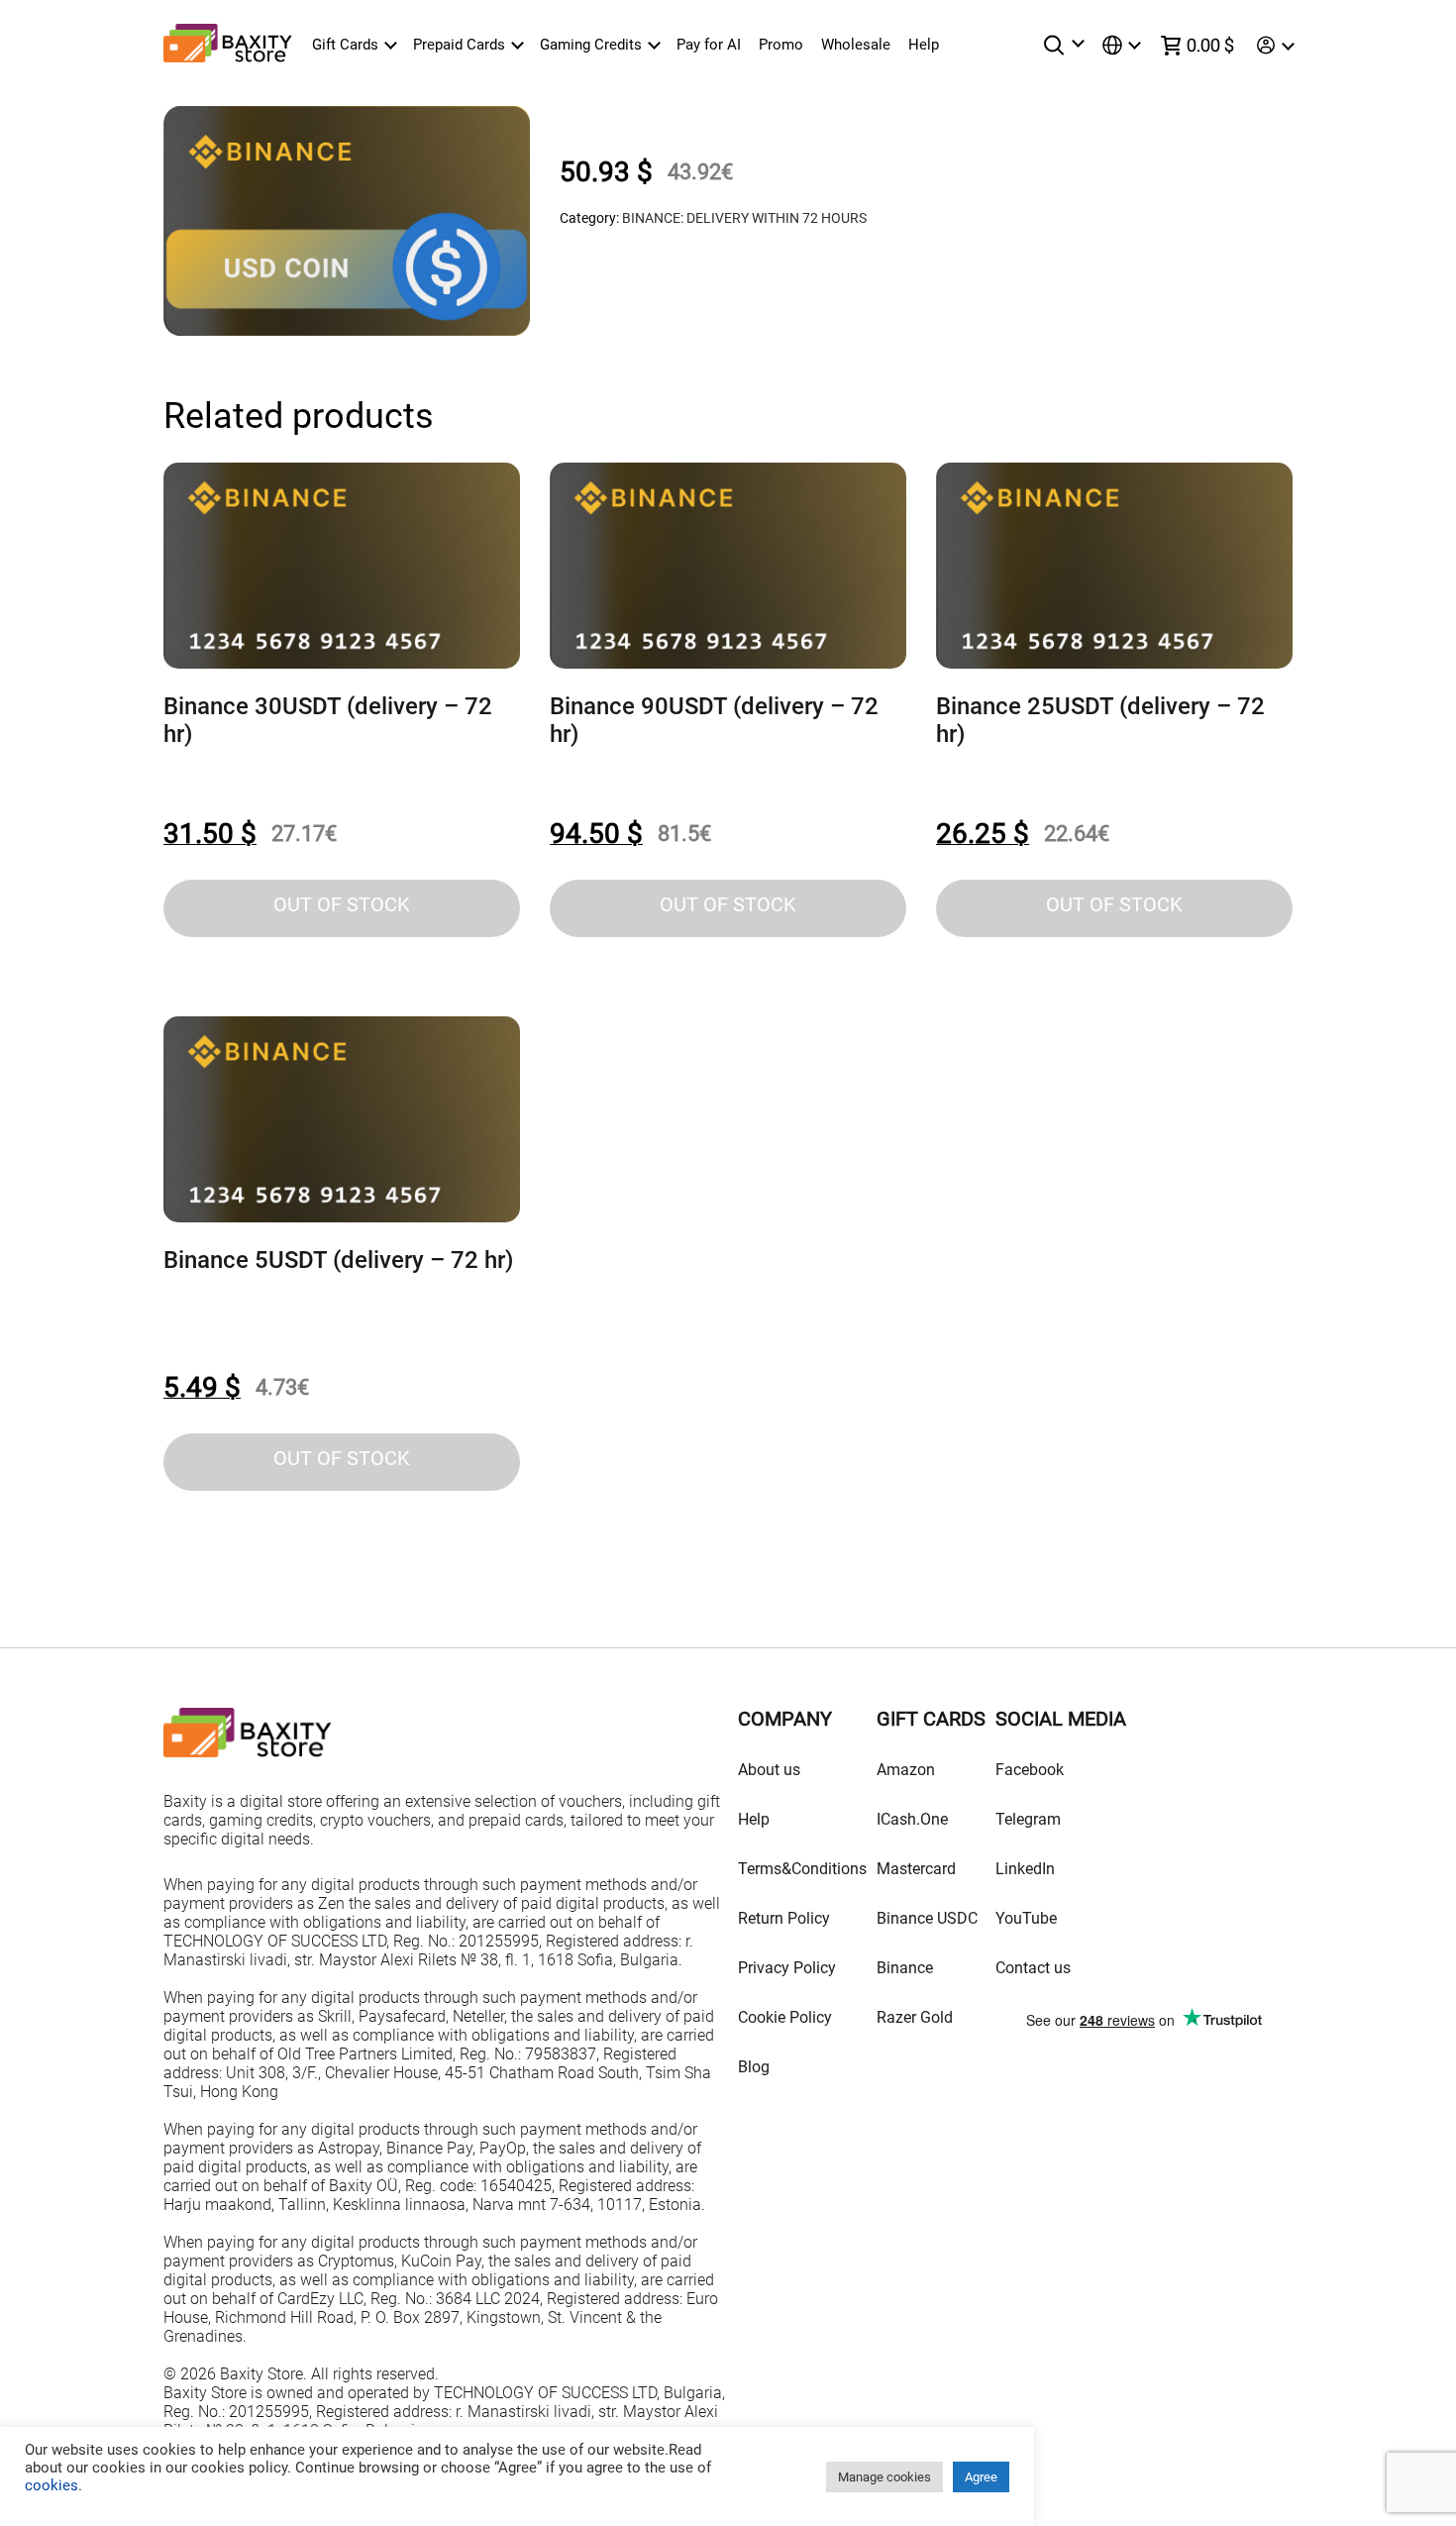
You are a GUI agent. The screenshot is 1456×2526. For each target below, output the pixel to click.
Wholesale (856, 45)
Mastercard (916, 1869)
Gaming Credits (591, 45)
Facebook (1030, 1770)
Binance (905, 1968)
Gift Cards (345, 45)
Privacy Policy (787, 1968)
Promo (781, 45)
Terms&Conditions (802, 1869)
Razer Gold (915, 2017)
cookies (52, 2485)
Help (924, 45)
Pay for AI (709, 45)
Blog (754, 2067)
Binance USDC (927, 1918)
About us (769, 1770)
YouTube (1026, 1918)
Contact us (1033, 1968)
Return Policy (784, 1918)
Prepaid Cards (459, 45)
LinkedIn (1025, 1869)
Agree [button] (981, 2477)
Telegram (1028, 1819)
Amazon (906, 1770)
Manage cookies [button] (884, 2477)
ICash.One (912, 1819)
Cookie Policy (785, 2017)
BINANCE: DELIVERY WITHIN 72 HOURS (744, 218)
